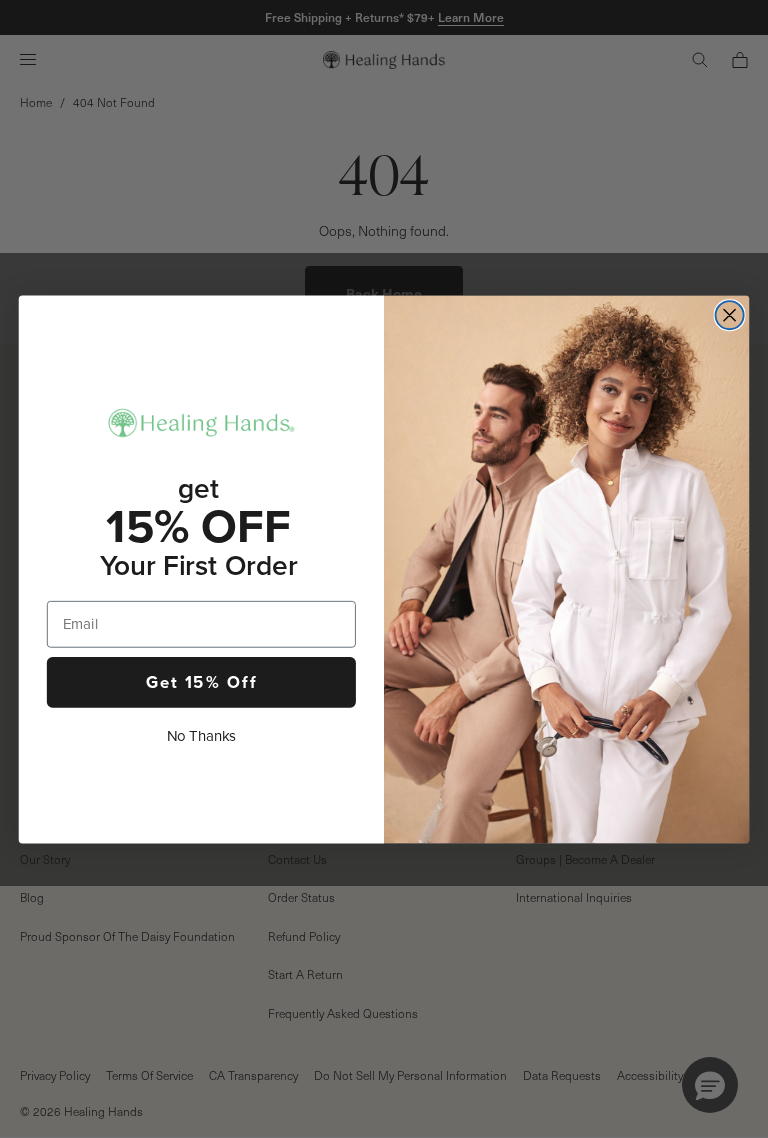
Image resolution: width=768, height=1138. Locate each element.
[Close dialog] (730, 315)
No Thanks (201, 736)
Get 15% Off (201, 681)
